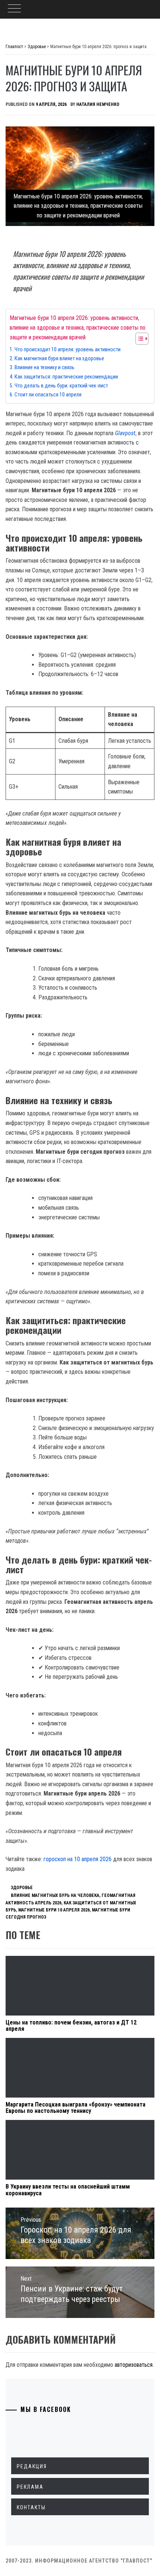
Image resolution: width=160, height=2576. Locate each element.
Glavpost (125, 433)
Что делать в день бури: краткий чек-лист (61, 386)
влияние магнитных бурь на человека (55, 1895)
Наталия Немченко (98, 104)
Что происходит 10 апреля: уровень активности (68, 350)
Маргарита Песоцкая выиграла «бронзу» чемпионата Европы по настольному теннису (76, 2108)
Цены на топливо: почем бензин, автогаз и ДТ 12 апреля (71, 2026)
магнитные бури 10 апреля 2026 (54, 1910)
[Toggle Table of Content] (138, 339)
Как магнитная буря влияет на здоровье (59, 359)
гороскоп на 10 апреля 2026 (78, 1859)
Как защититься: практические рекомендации (66, 377)
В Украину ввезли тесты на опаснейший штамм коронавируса (68, 2190)
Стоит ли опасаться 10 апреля (48, 395)
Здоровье (22, 1888)
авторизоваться (134, 2365)
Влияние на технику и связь (44, 367)
